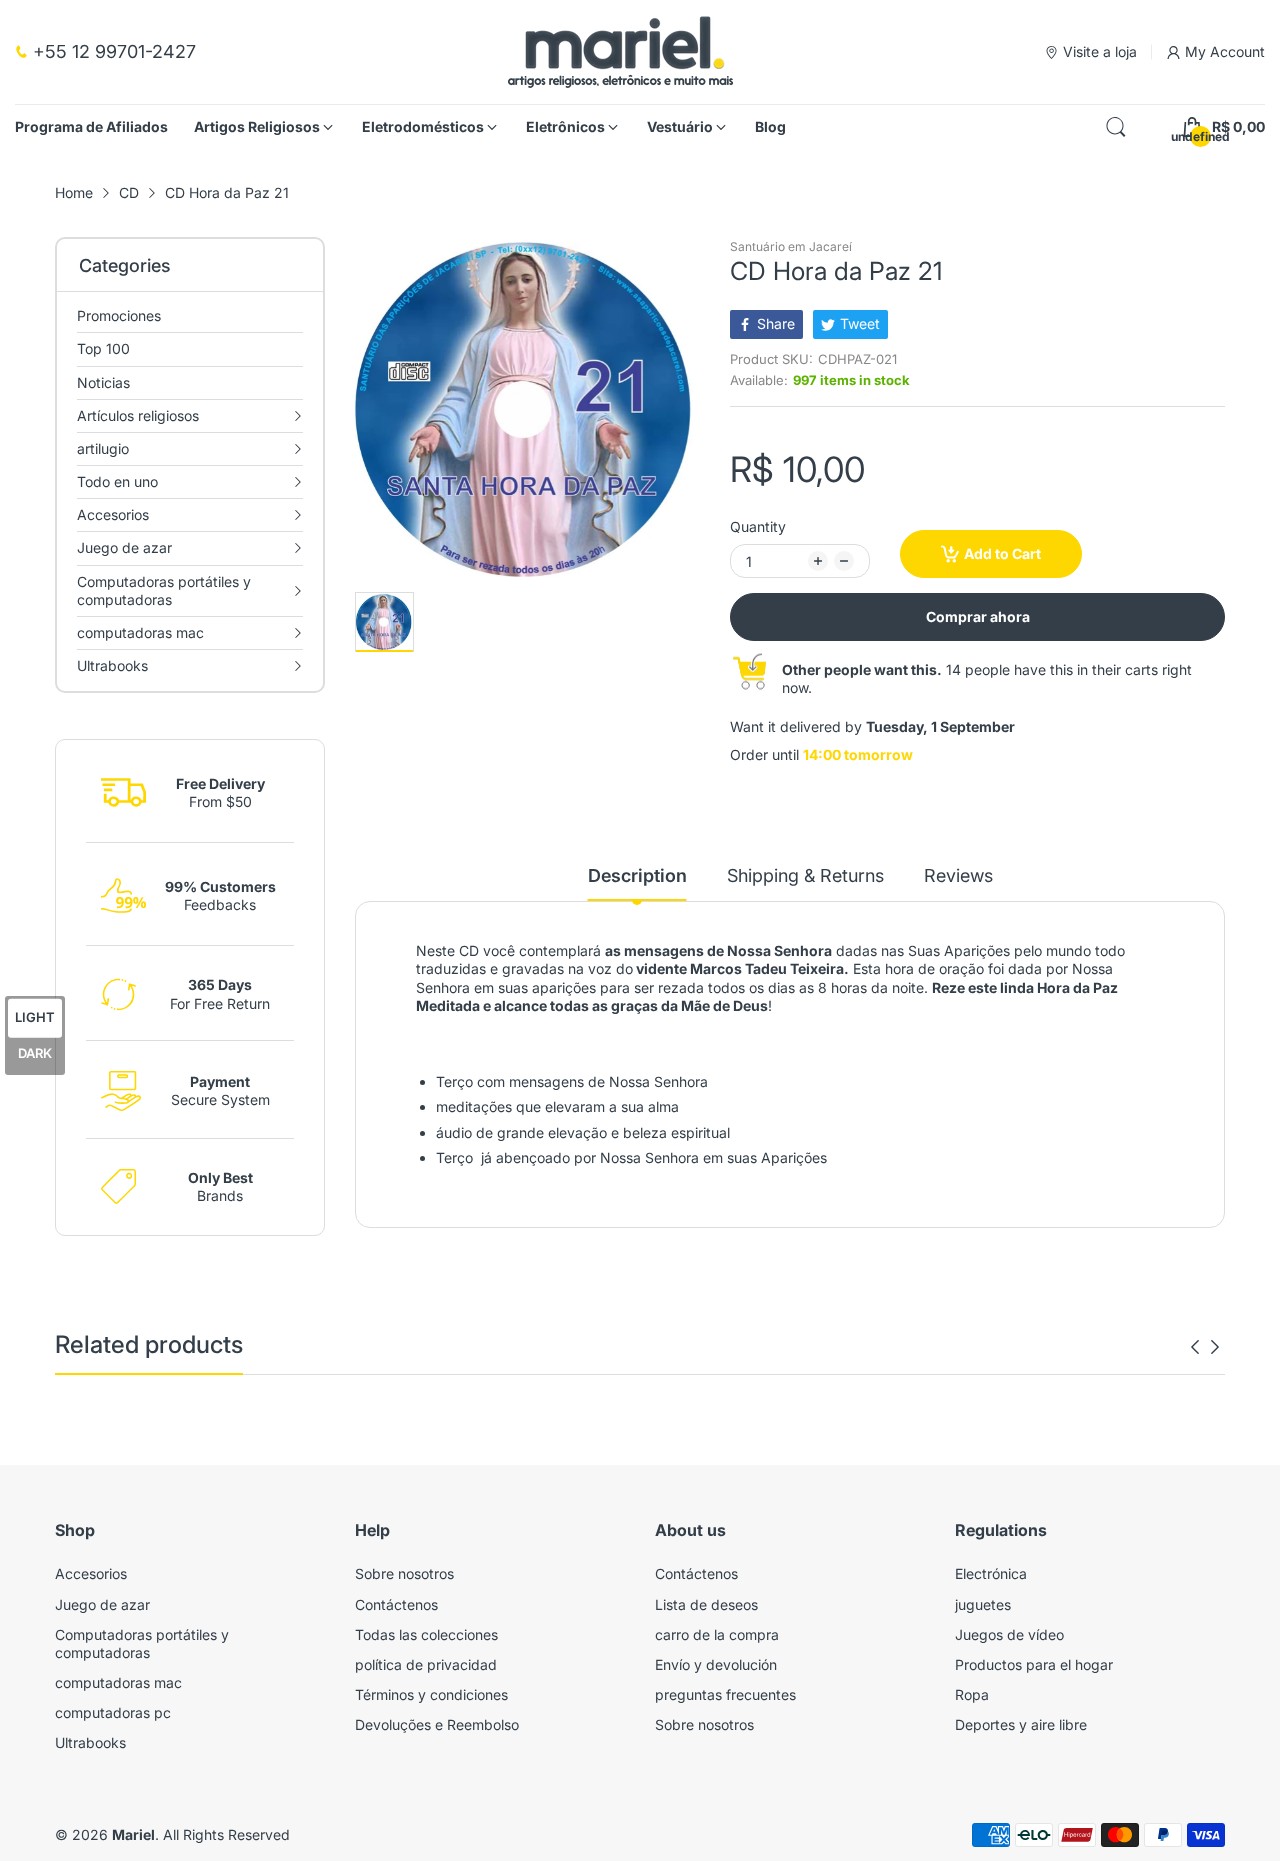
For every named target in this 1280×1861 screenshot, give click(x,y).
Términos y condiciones (431, 1694)
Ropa (972, 1694)
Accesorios (91, 1573)
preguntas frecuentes (725, 1694)
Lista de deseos (706, 1604)
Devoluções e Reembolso (437, 1724)
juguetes (983, 1604)
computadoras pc (113, 1712)
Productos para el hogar (1034, 1664)
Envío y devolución (716, 1664)
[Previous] (1215, 1347)
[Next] (1195, 1347)
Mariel (133, 1834)
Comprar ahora (978, 616)
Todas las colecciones (426, 1634)
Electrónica (991, 1573)
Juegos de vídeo (1009, 1634)
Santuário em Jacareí (791, 246)
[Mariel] (620, 52)
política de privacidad (426, 1664)
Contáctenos (396, 1604)
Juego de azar (102, 1604)
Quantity (758, 526)
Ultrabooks (90, 1742)
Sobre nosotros (404, 1573)
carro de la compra (717, 1634)
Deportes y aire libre (1021, 1724)
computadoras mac (118, 1682)
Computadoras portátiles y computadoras (142, 1643)
